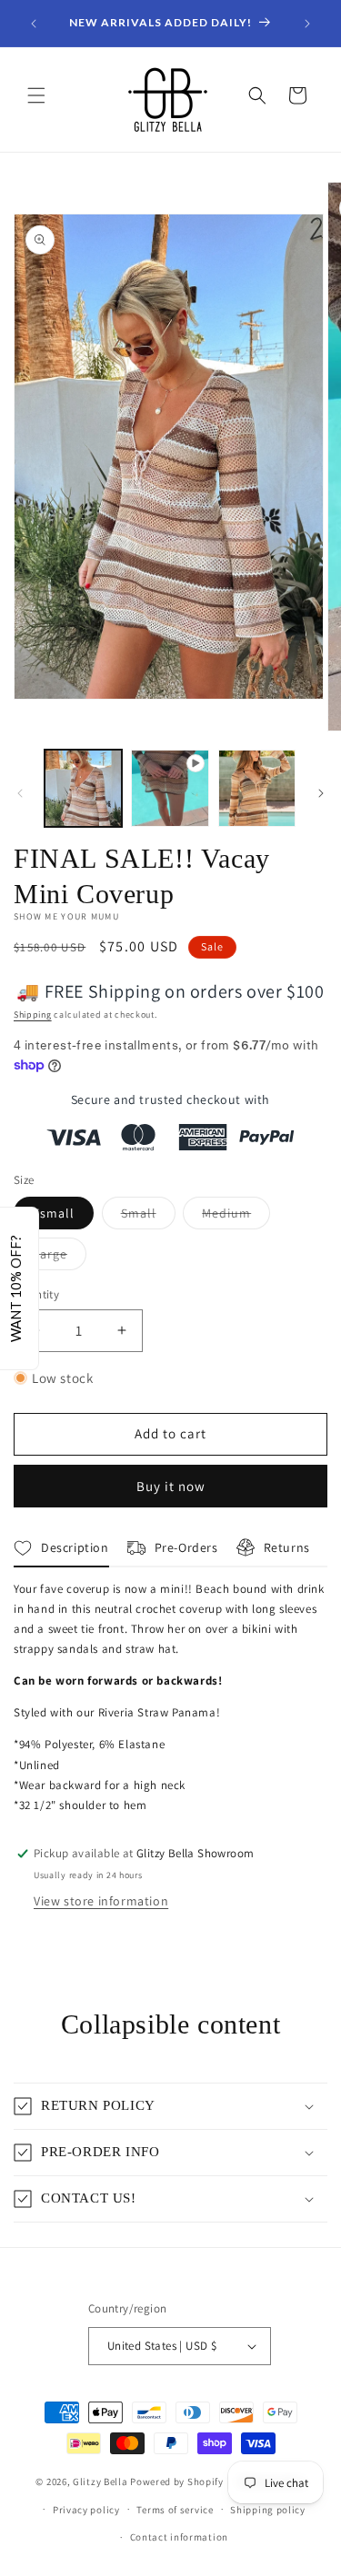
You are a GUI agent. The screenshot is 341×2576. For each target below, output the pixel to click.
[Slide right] (321, 793)
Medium (236, 1217)
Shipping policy (268, 2510)
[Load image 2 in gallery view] (257, 788)
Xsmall (54, 1213)
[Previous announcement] (34, 24)
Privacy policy (86, 2510)
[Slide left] (20, 793)
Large (60, 1258)
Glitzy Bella (100, 2482)
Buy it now (171, 1486)
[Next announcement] (307, 24)
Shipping (33, 1014)
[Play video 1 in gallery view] (170, 788)
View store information (101, 1901)
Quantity (36, 1294)
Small (148, 1217)
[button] (36, 95)
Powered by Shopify (177, 2482)
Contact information (179, 2537)
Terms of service (175, 2510)
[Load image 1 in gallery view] (83, 788)
